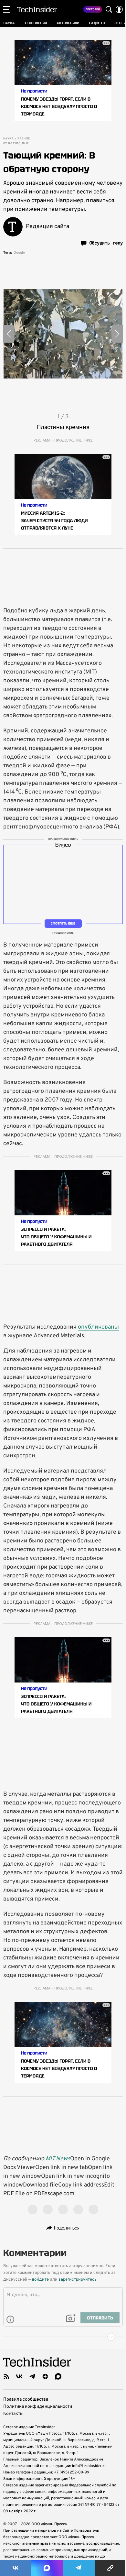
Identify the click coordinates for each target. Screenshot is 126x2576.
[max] (58, 2376)
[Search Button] (109, 9)
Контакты (13, 2414)
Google (19, 253)
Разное (24, 139)
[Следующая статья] (63, 2337)
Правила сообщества (26, 2400)
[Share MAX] (47, 2568)
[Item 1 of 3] (63, 334)
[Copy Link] (110, 2568)
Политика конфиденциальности (38, 2407)
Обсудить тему (106, 243)
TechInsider (37, 9)
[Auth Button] (119, 9)
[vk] (19, 2376)
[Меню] (7, 9)
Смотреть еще (63, 923)
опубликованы (98, 1327)
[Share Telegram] (79, 2568)
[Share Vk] (16, 2568)
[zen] (45, 2376)
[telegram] (32, 2376)
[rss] (6, 2376)
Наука (8, 139)
